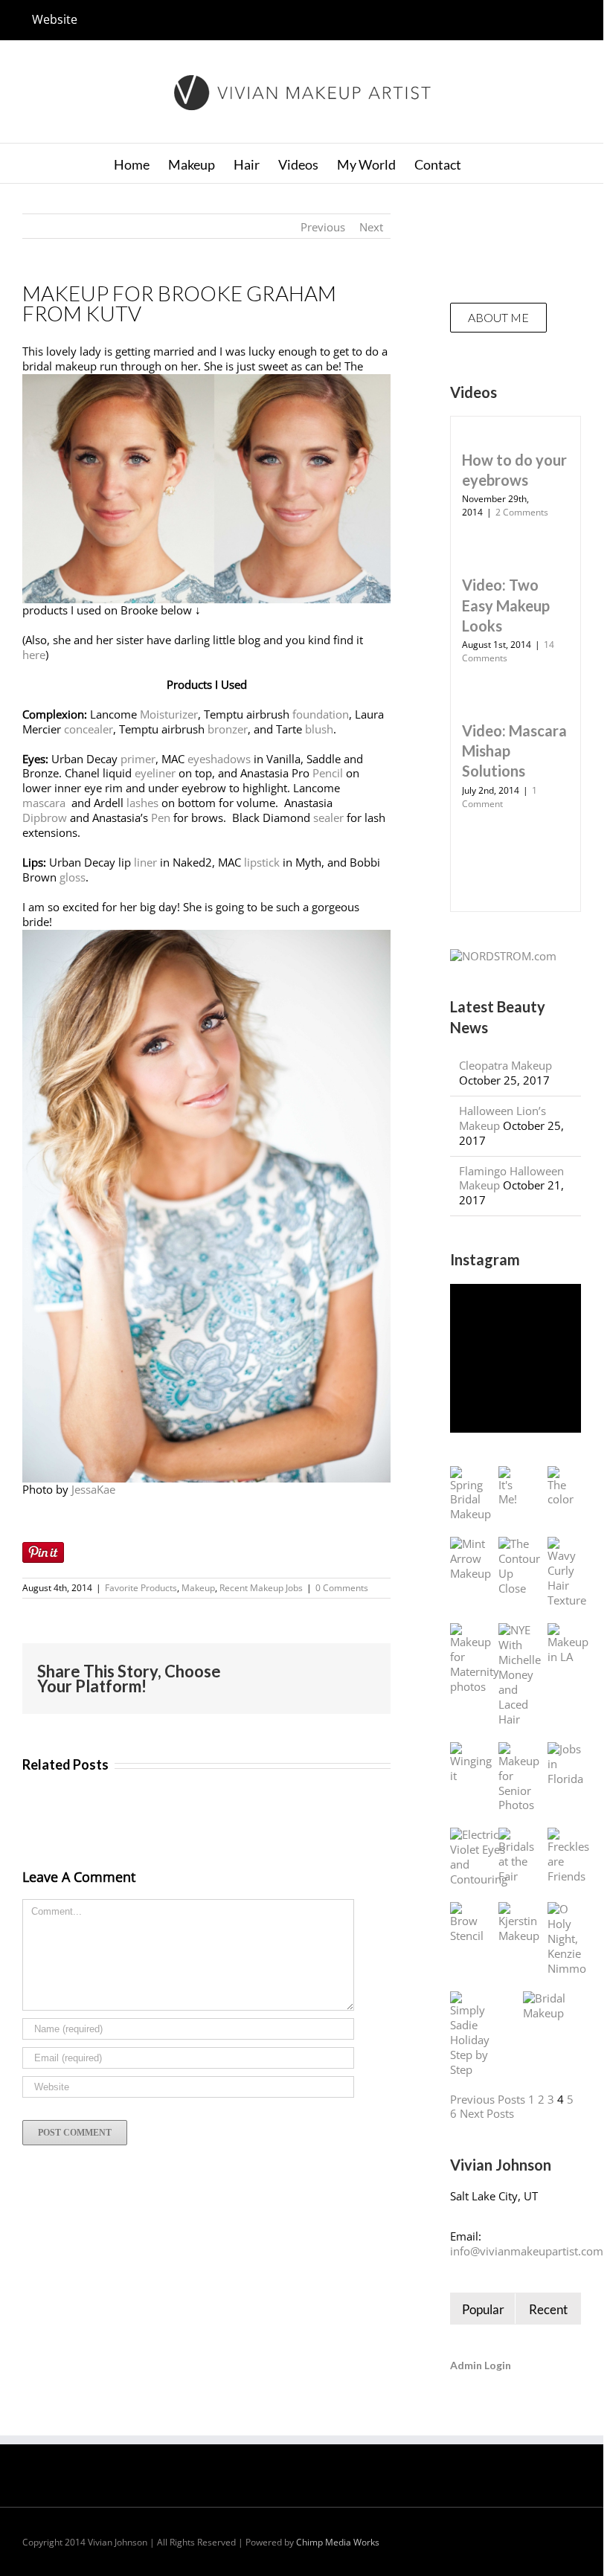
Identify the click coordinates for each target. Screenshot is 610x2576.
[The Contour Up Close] (519, 1567)
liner (145, 862)
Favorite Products (141, 1588)
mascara (45, 803)
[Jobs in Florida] (565, 1764)
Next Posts (487, 2113)
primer (138, 759)
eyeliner (155, 773)
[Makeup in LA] (568, 1644)
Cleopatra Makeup (505, 1065)
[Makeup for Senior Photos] (519, 1778)
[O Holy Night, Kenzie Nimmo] (567, 1939)
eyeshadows (219, 759)
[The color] (561, 1487)
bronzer (228, 729)
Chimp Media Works (338, 2542)
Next (371, 227)
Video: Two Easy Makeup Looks (506, 605)
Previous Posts (488, 2099)
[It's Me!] (508, 1487)
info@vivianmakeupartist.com (527, 2251)
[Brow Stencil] (467, 1923)
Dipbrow (45, 818)
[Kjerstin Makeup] (519, 1923)
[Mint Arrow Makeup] (471, 1559)
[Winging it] (471, 1763)
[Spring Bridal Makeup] (471, 1494)
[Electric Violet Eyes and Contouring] (479, 1857)
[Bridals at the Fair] (516, 1856)
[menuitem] (55, 20)
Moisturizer (169, 714)
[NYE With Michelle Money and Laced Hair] (520, 1675)
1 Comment (500, 797)
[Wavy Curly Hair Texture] (567, 1573)
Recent (548, 2309)
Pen (161, 818)
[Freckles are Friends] (568, 1856)
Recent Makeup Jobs (261, 1588)
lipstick (262, 862)
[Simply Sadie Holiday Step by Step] (472, 2034)
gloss (73, 877)
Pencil (328, 773)
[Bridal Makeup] (545, 2006)
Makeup (198, 1588)
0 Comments (342, 1588)
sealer (328, 818)
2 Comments (522, 512)
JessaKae (93, 1489)
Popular (483, 2309)
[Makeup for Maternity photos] (475, 1659)
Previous (323, 227)
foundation (321, 714)
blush (319, 729)
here (34, 655)
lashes (142, 803)
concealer (89, 729)
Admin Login (481, 2365)
